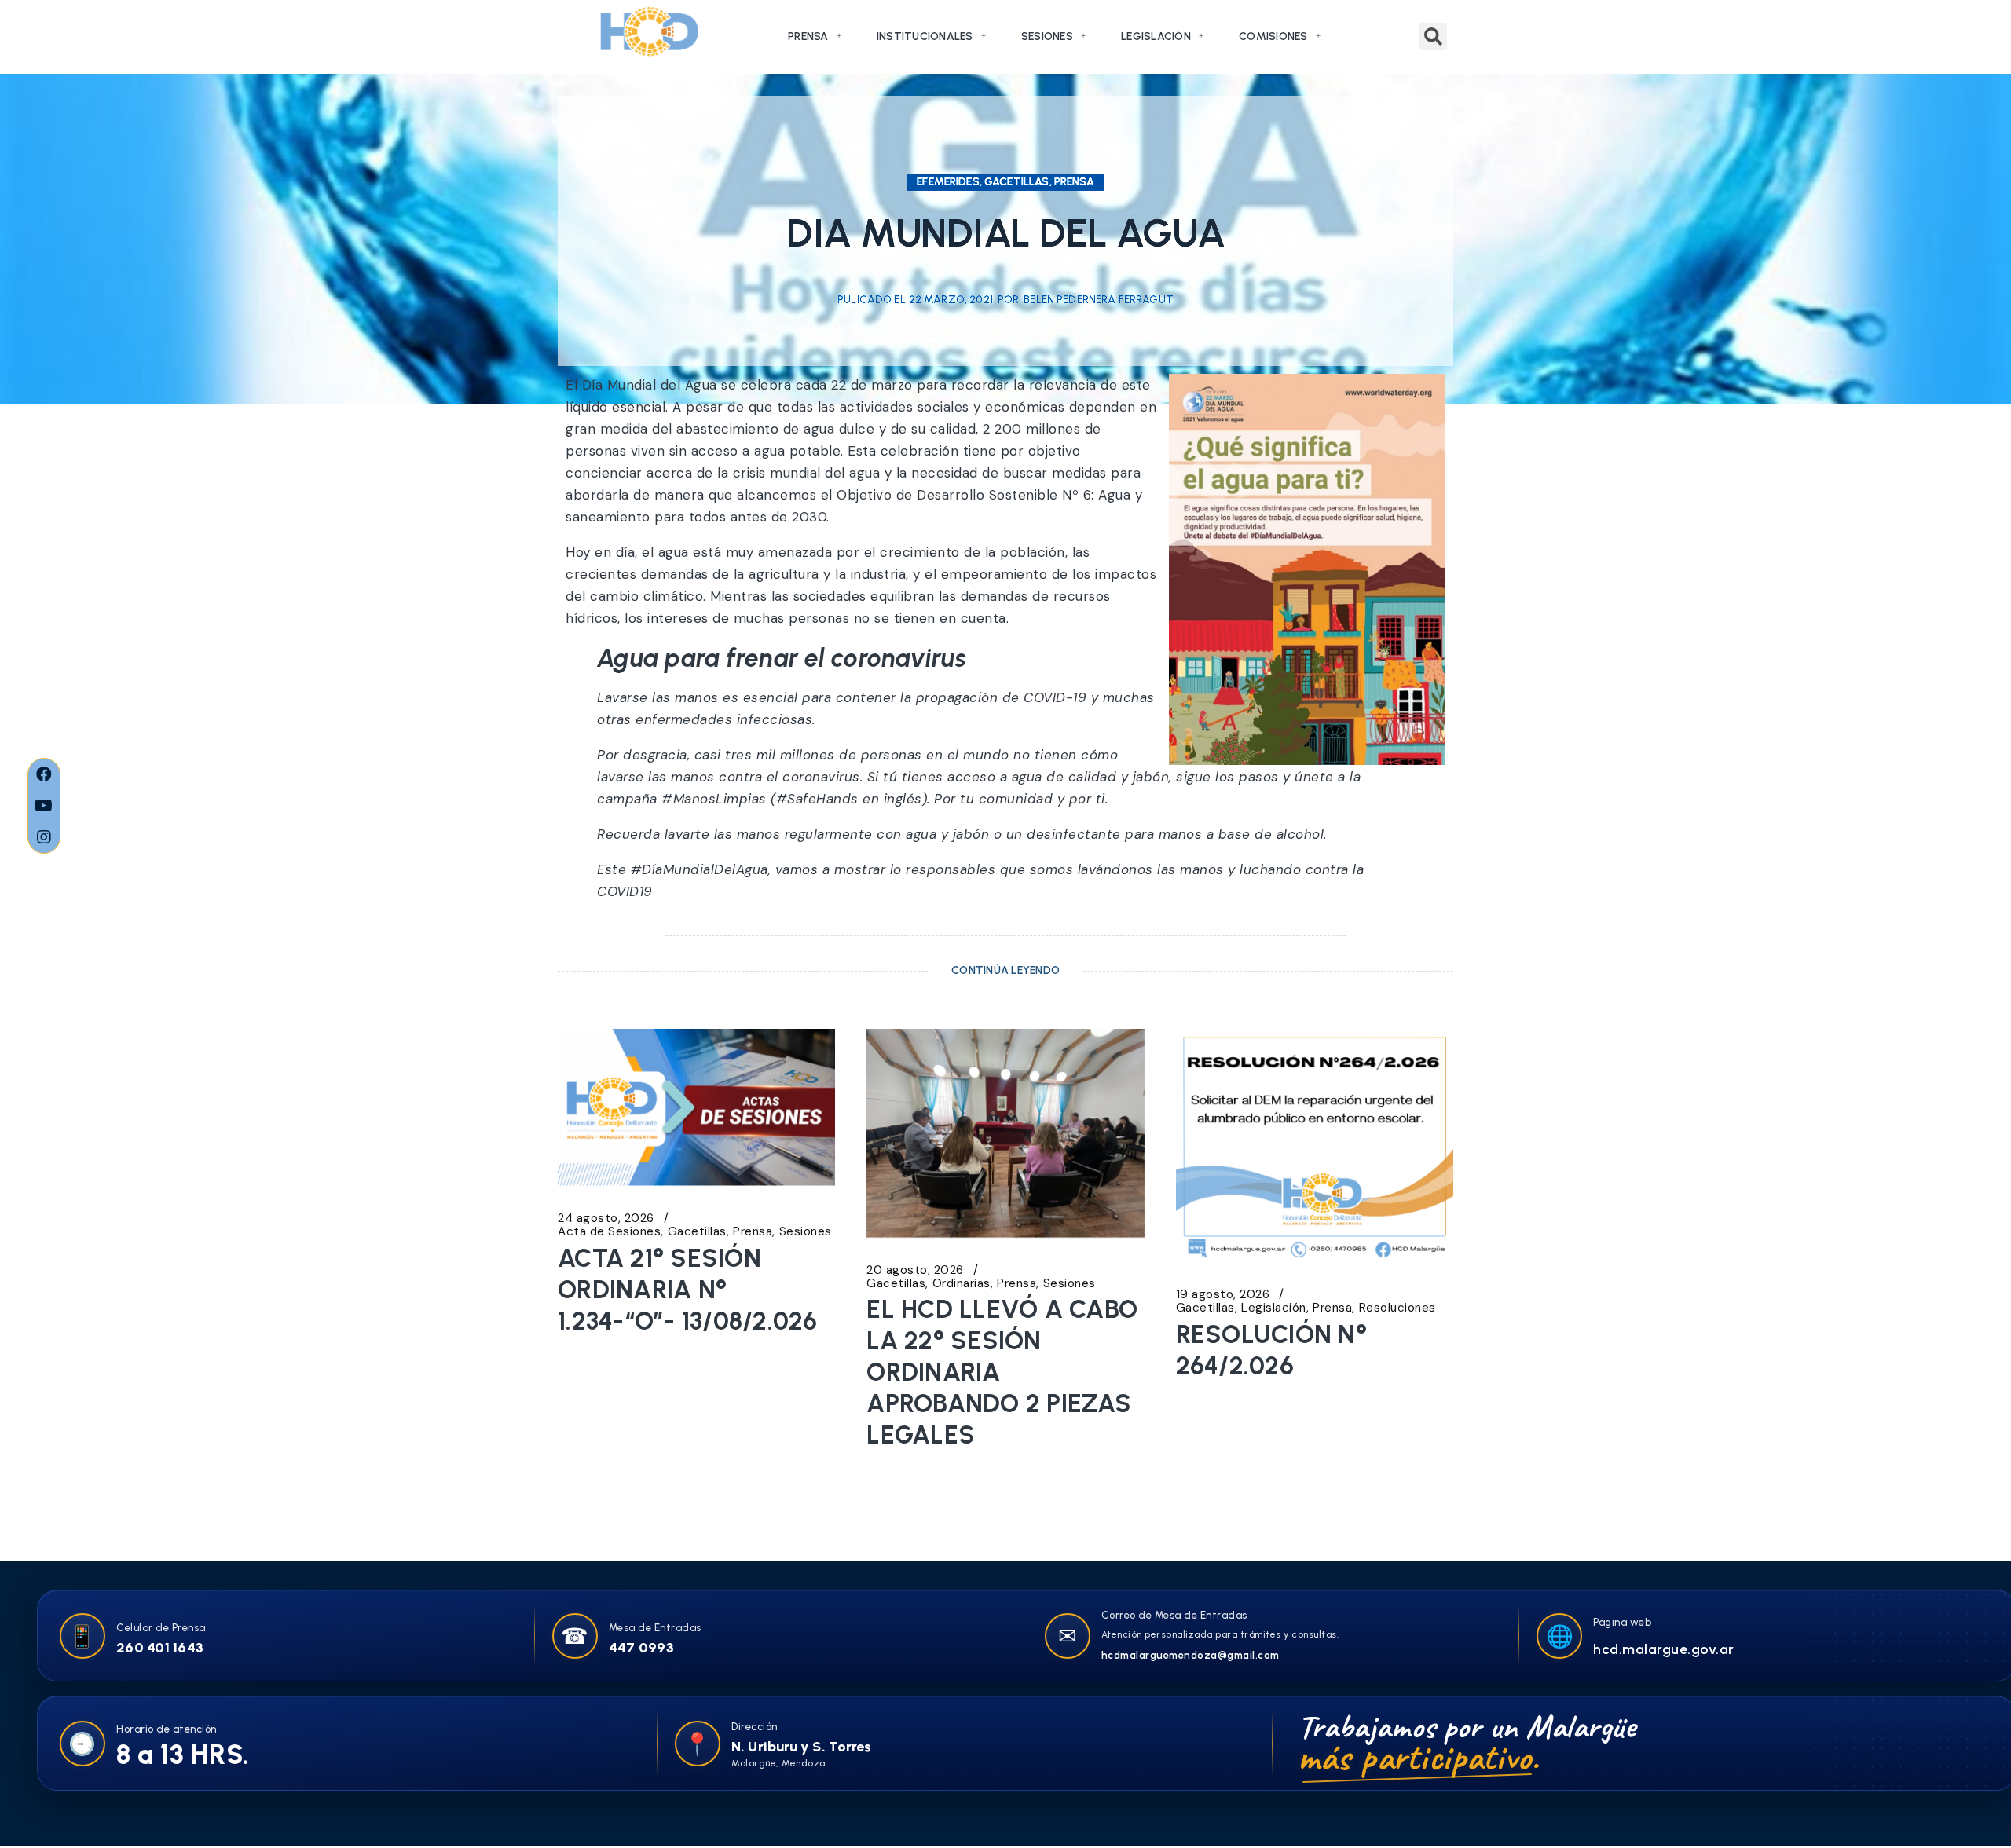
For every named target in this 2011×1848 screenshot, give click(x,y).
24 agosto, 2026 (606, 1219)
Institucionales (925, 37)
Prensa (808, 37)
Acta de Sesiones (609, 1232)
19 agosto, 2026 (1223, 1295)
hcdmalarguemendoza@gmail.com (1190, 1655)
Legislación (1156, 37)
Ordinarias (962, 1284)
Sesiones (1047, 37)
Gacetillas (697, 1232)
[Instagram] (44, 837)
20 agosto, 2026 (915, 1270)
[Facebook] (44, 774)
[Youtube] (44, 806)
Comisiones (1273, 37)
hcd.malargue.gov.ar (1664, 1649)
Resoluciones (1397, 1308)
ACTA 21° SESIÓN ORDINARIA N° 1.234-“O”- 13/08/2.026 (688, 1290)
